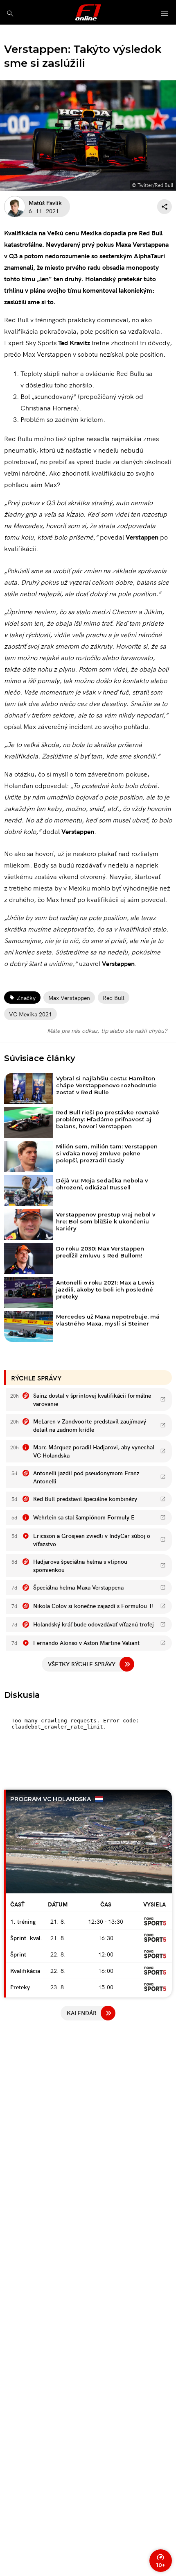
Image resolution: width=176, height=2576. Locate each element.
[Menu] (165, 14)
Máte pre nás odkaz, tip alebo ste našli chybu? (107, 1030)
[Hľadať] (10, 13)
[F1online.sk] (88, 12)
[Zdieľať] (165, 207)
